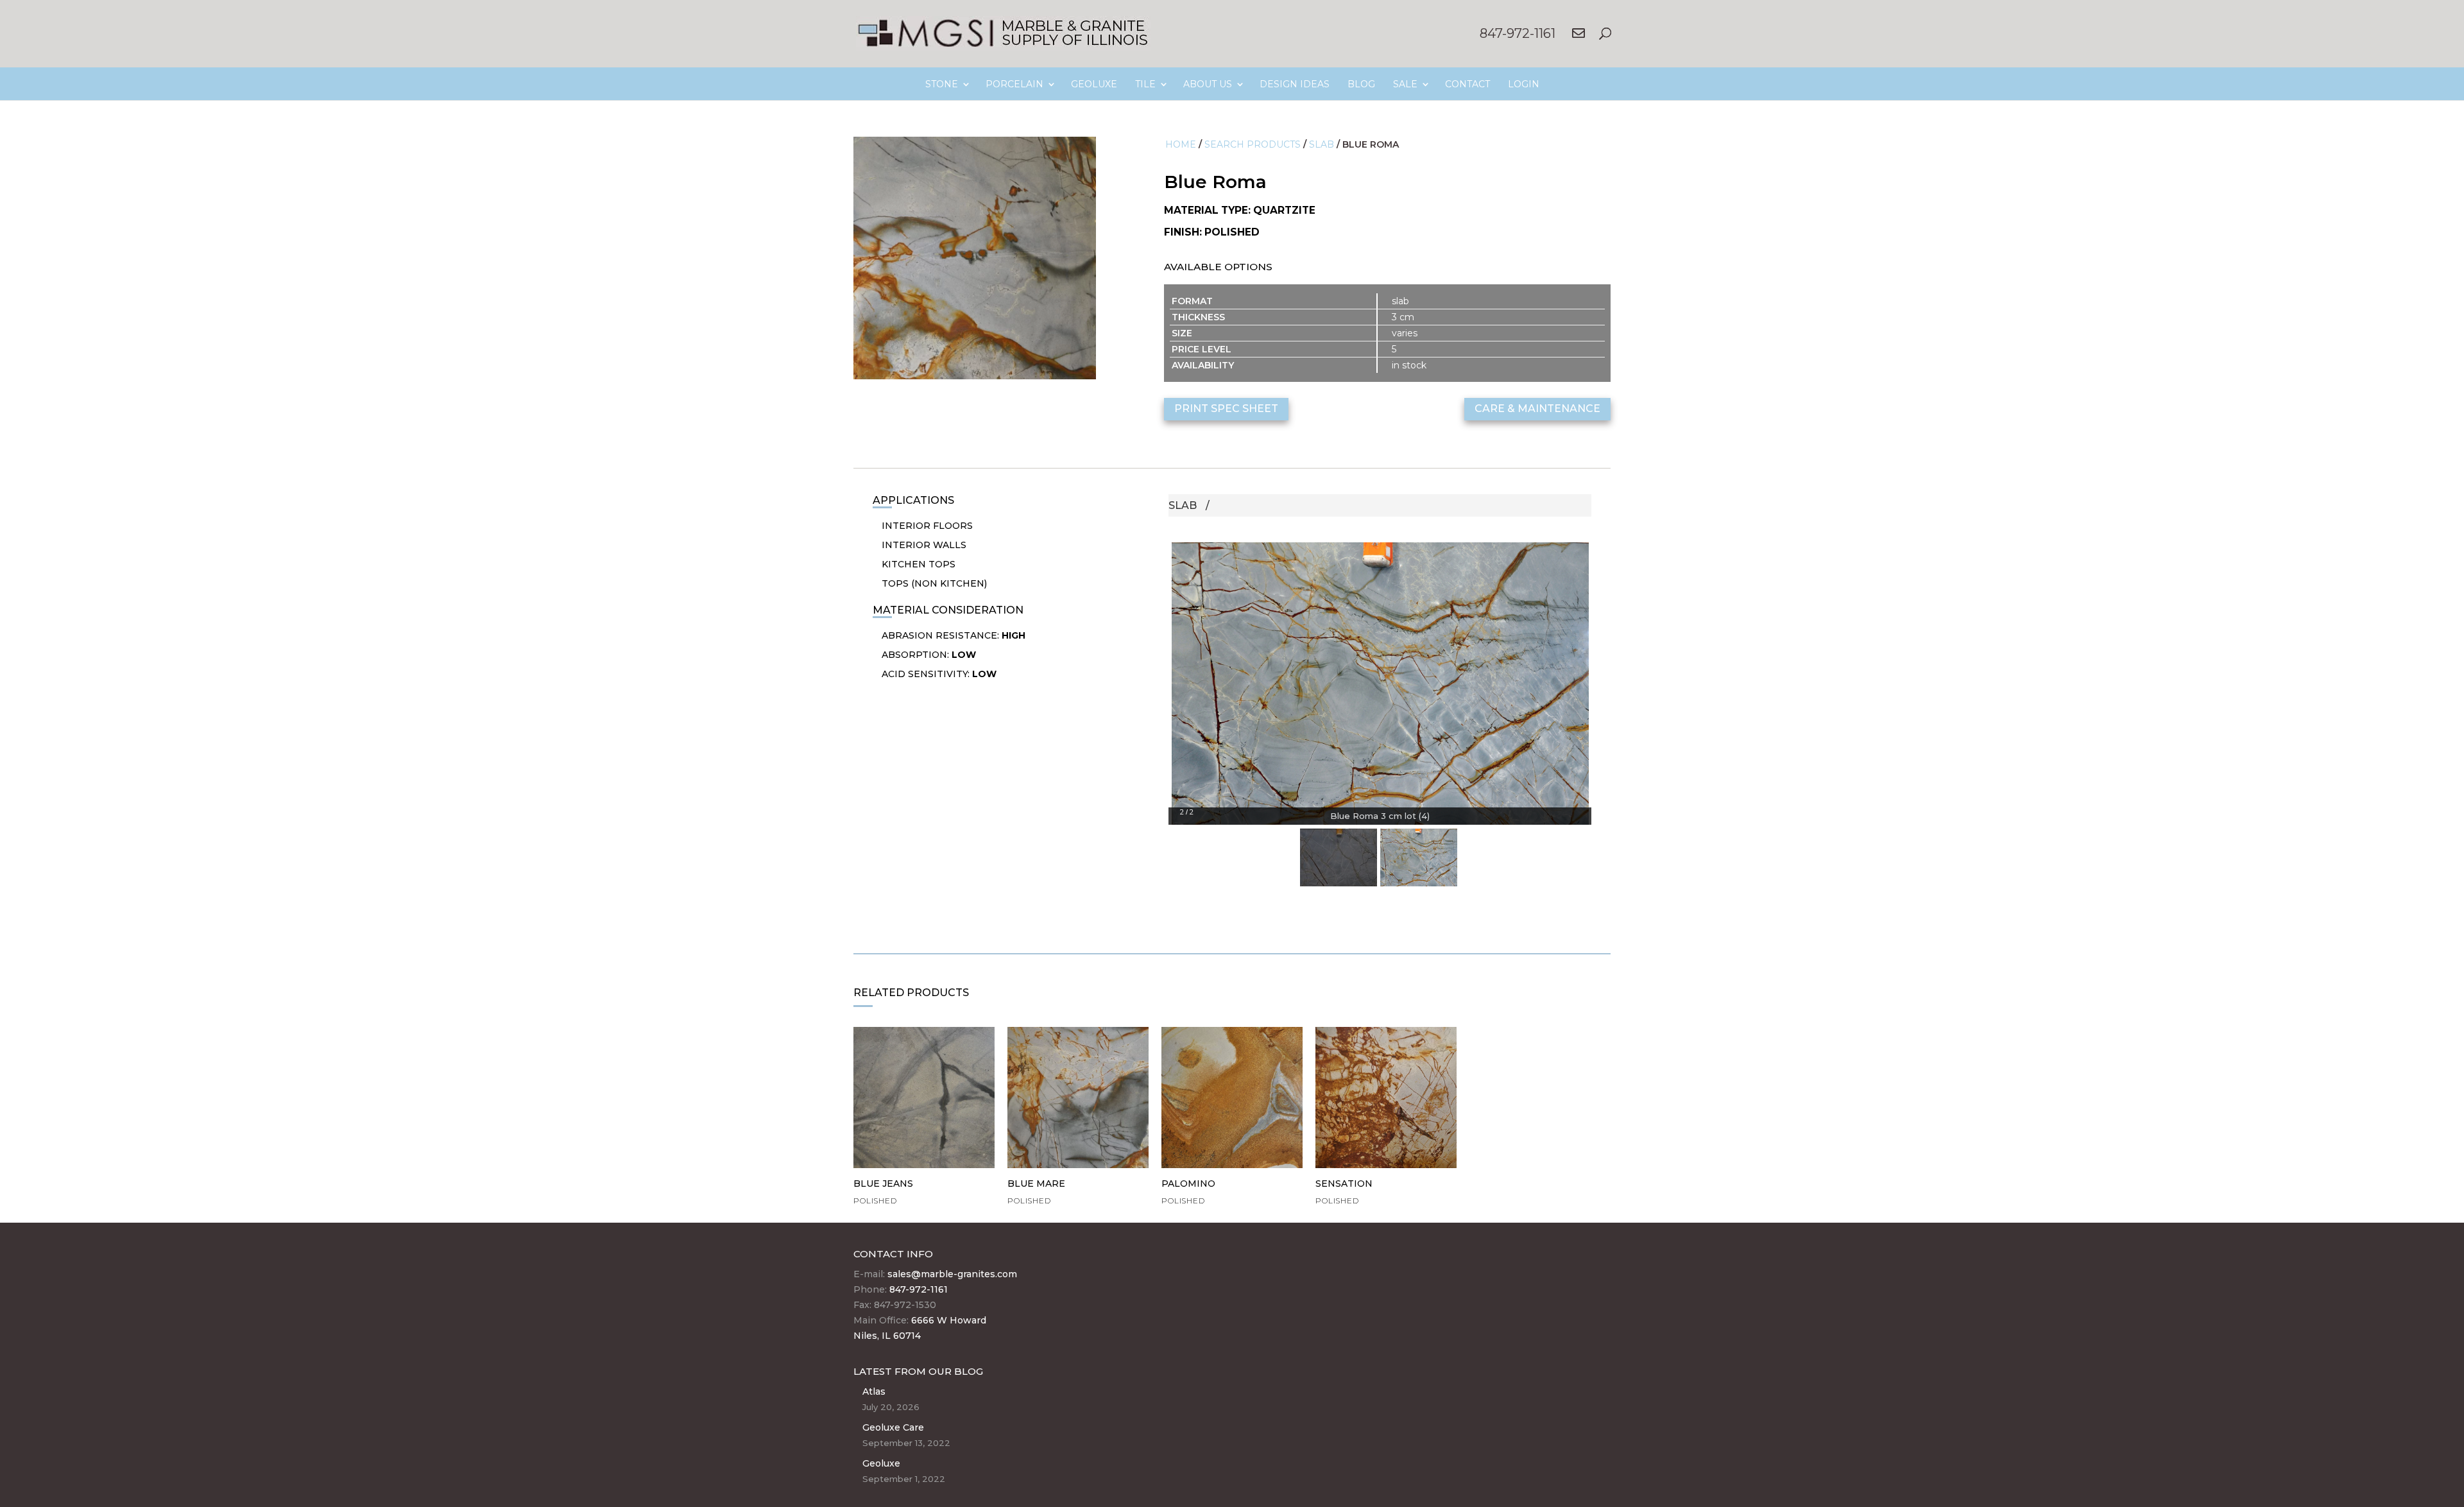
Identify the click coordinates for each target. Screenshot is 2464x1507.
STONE (942, 84)
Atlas (874, 1391)
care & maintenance (1537, 409)
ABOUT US (1208, 84)
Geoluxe (881, 1463)
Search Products (1253, 144)
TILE (1145, 84)
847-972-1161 (1518, 33)
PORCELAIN (1014, 84)
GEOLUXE (1094, 84)
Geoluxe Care (893, 1427)
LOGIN (1524, 84)
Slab (1322, 144)
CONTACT (1467, 84)
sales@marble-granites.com (952, 1274)
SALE (1405, 84)
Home (1181, 144)
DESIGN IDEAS (1295, 84)
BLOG (1361, 84)
